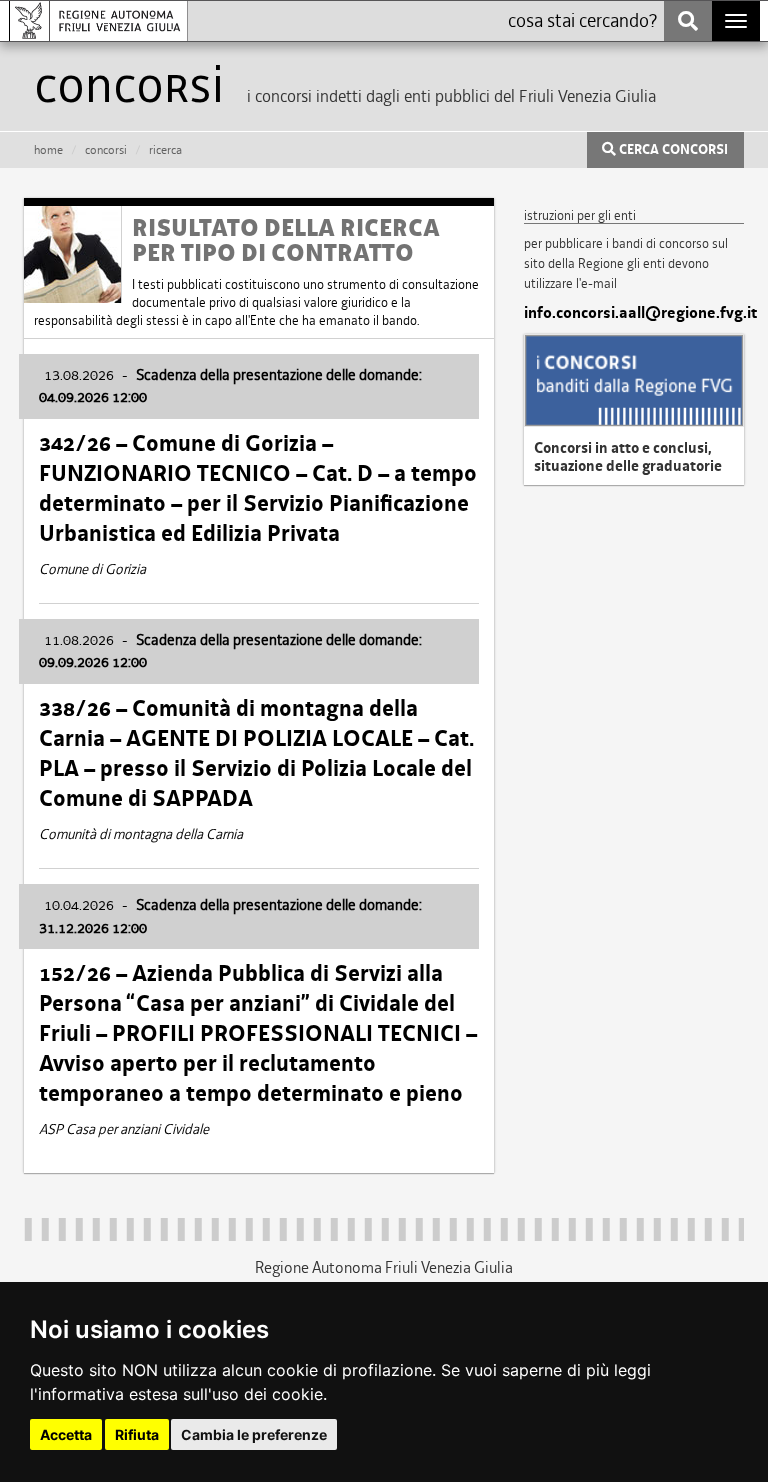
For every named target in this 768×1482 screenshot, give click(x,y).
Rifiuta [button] (137, 1434)
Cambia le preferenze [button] (254, 1434)
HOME (48, 150)
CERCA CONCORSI (672, 150)
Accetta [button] (66, 1434)
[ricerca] (688, 21)
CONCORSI (106, 150)
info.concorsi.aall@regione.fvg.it (634, 313)
